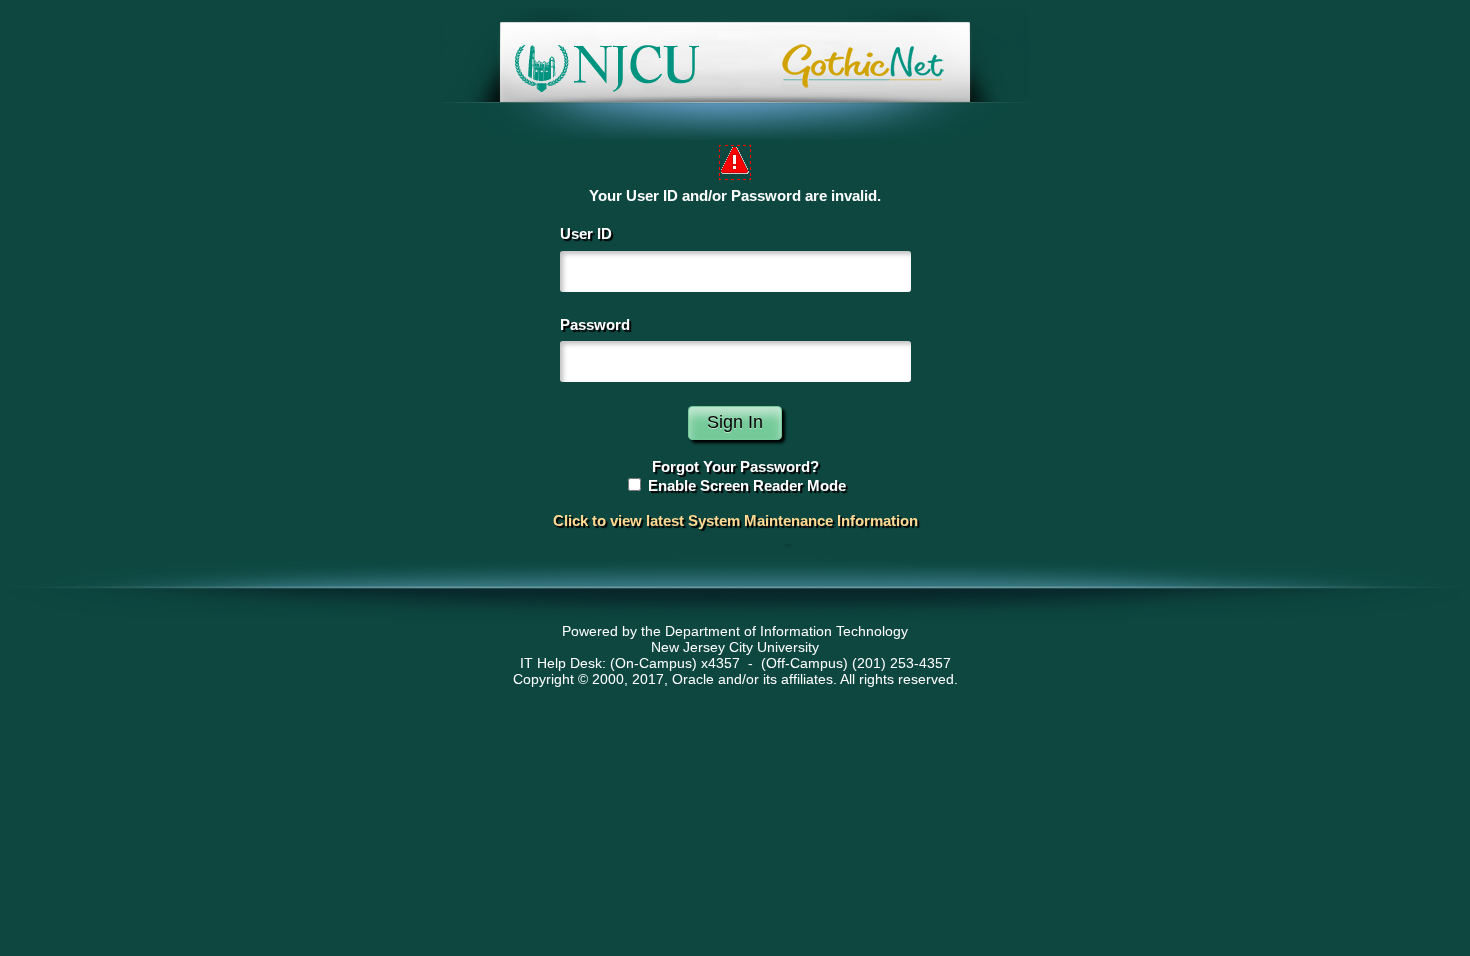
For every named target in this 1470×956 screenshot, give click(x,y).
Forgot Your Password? (735, 466)
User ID (586, 233)
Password (595, 324)
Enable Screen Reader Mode (747, 485)
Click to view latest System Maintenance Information (735, 520)
